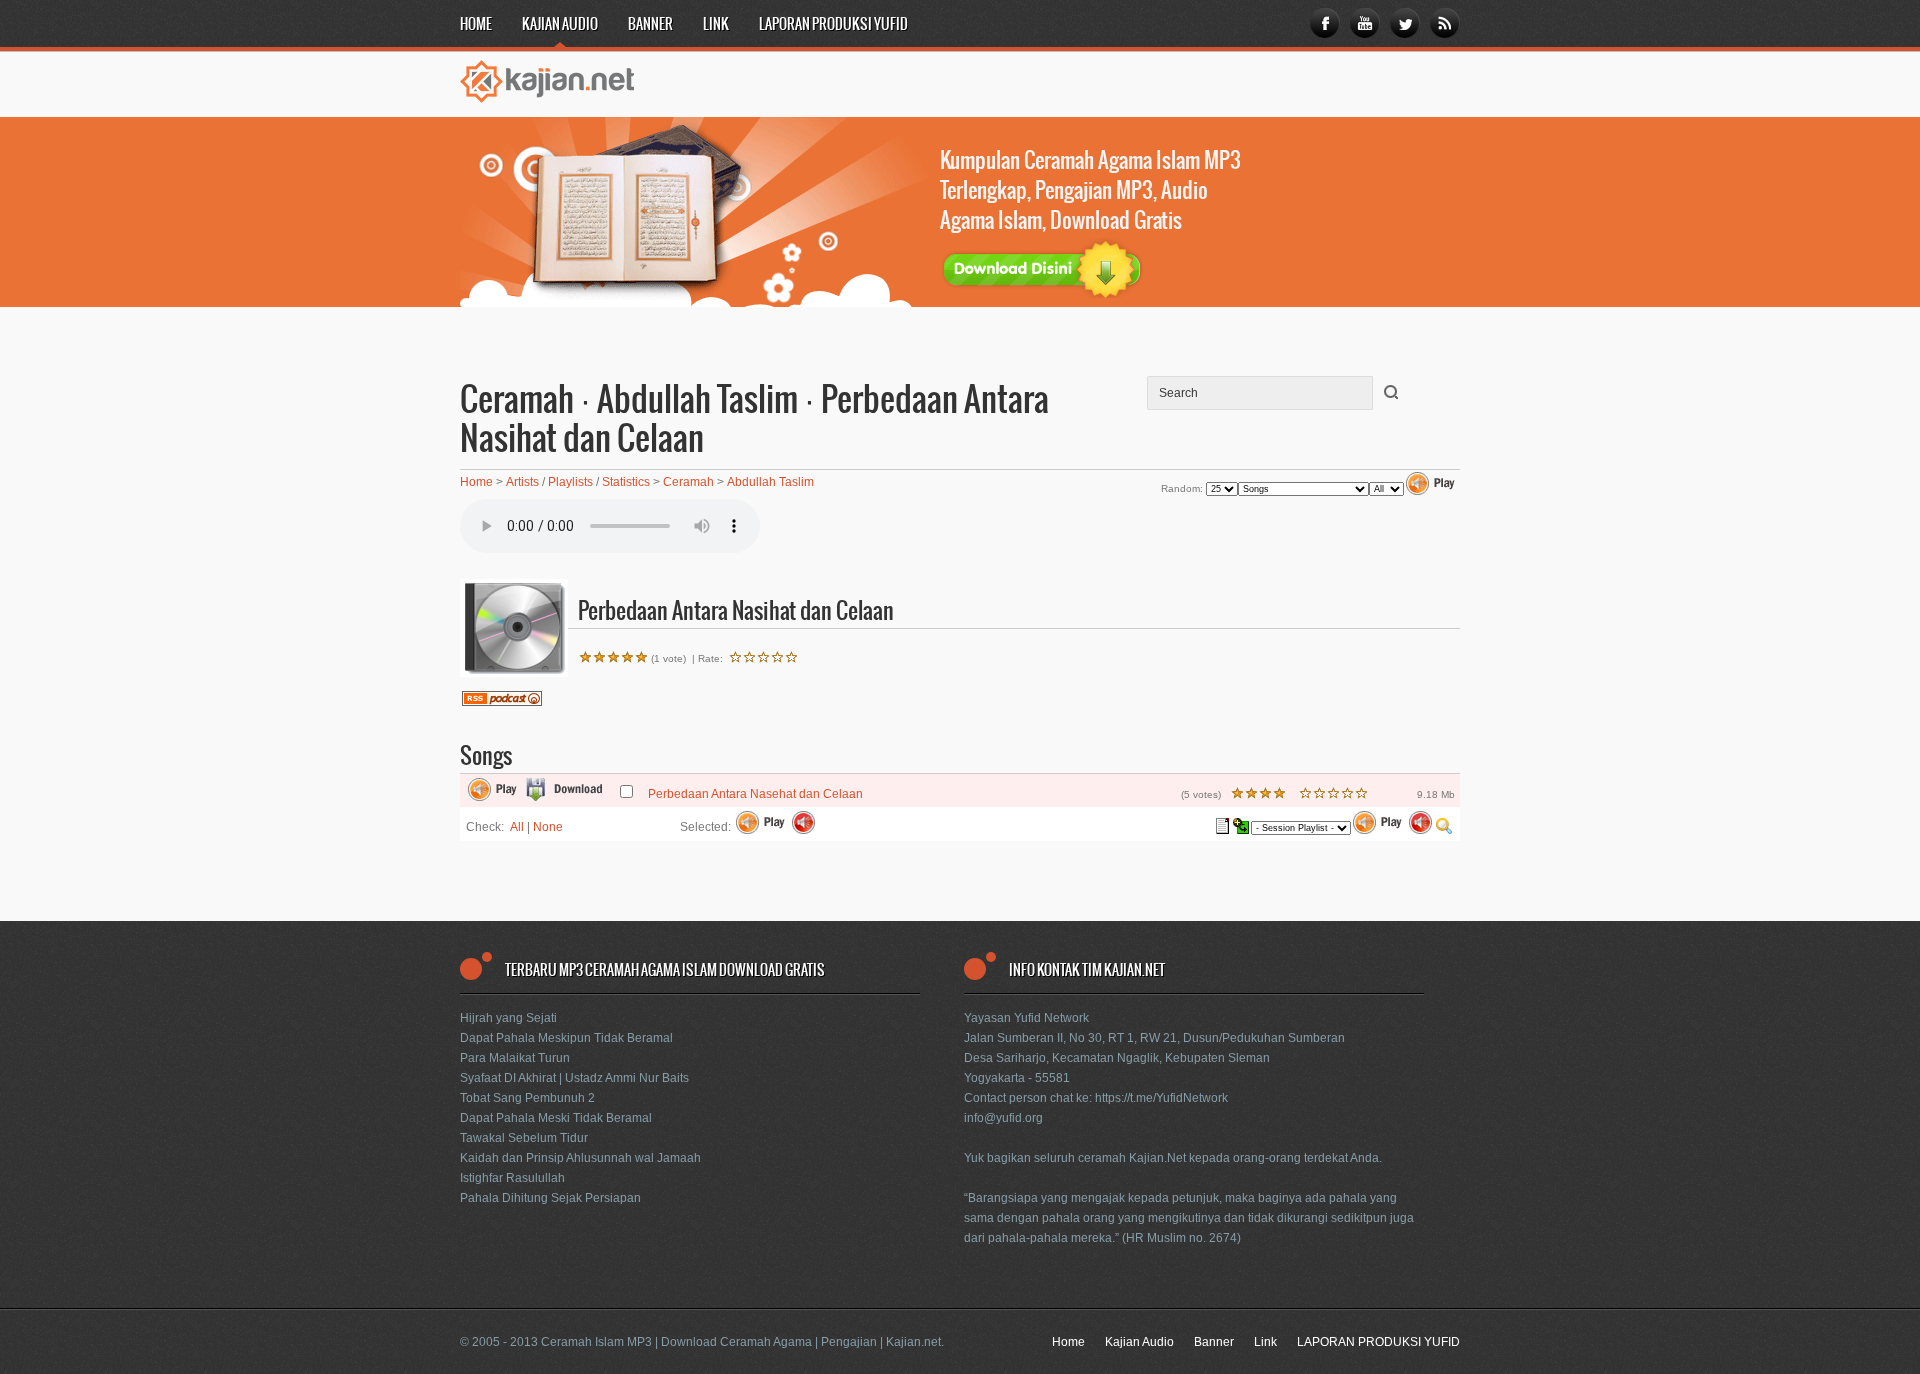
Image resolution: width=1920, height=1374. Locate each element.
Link (716, 25)
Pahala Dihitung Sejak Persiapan (550, 1198)
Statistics (626, 482)
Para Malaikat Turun (515, 1058)
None (548, 827)
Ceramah (688, 482)
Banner (650, 25)
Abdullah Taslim (770, 482)
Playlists (570, 482)
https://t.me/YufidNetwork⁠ (1161, 1098)
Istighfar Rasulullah (512, 1178)
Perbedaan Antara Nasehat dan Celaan (755, 794)
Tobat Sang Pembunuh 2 (527, 1098)
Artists (522, 482)
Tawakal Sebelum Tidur (524, 1138)
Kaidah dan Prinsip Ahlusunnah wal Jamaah (580, 1158)
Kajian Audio (560, 25)
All (517, 827)
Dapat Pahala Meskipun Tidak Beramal (566, 1038)
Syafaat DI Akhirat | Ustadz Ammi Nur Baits (574, 1078)
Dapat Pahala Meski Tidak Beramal (556, 1118)
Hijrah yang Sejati (508, 1018)
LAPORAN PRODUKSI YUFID (833, 25)
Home (476, 25)
